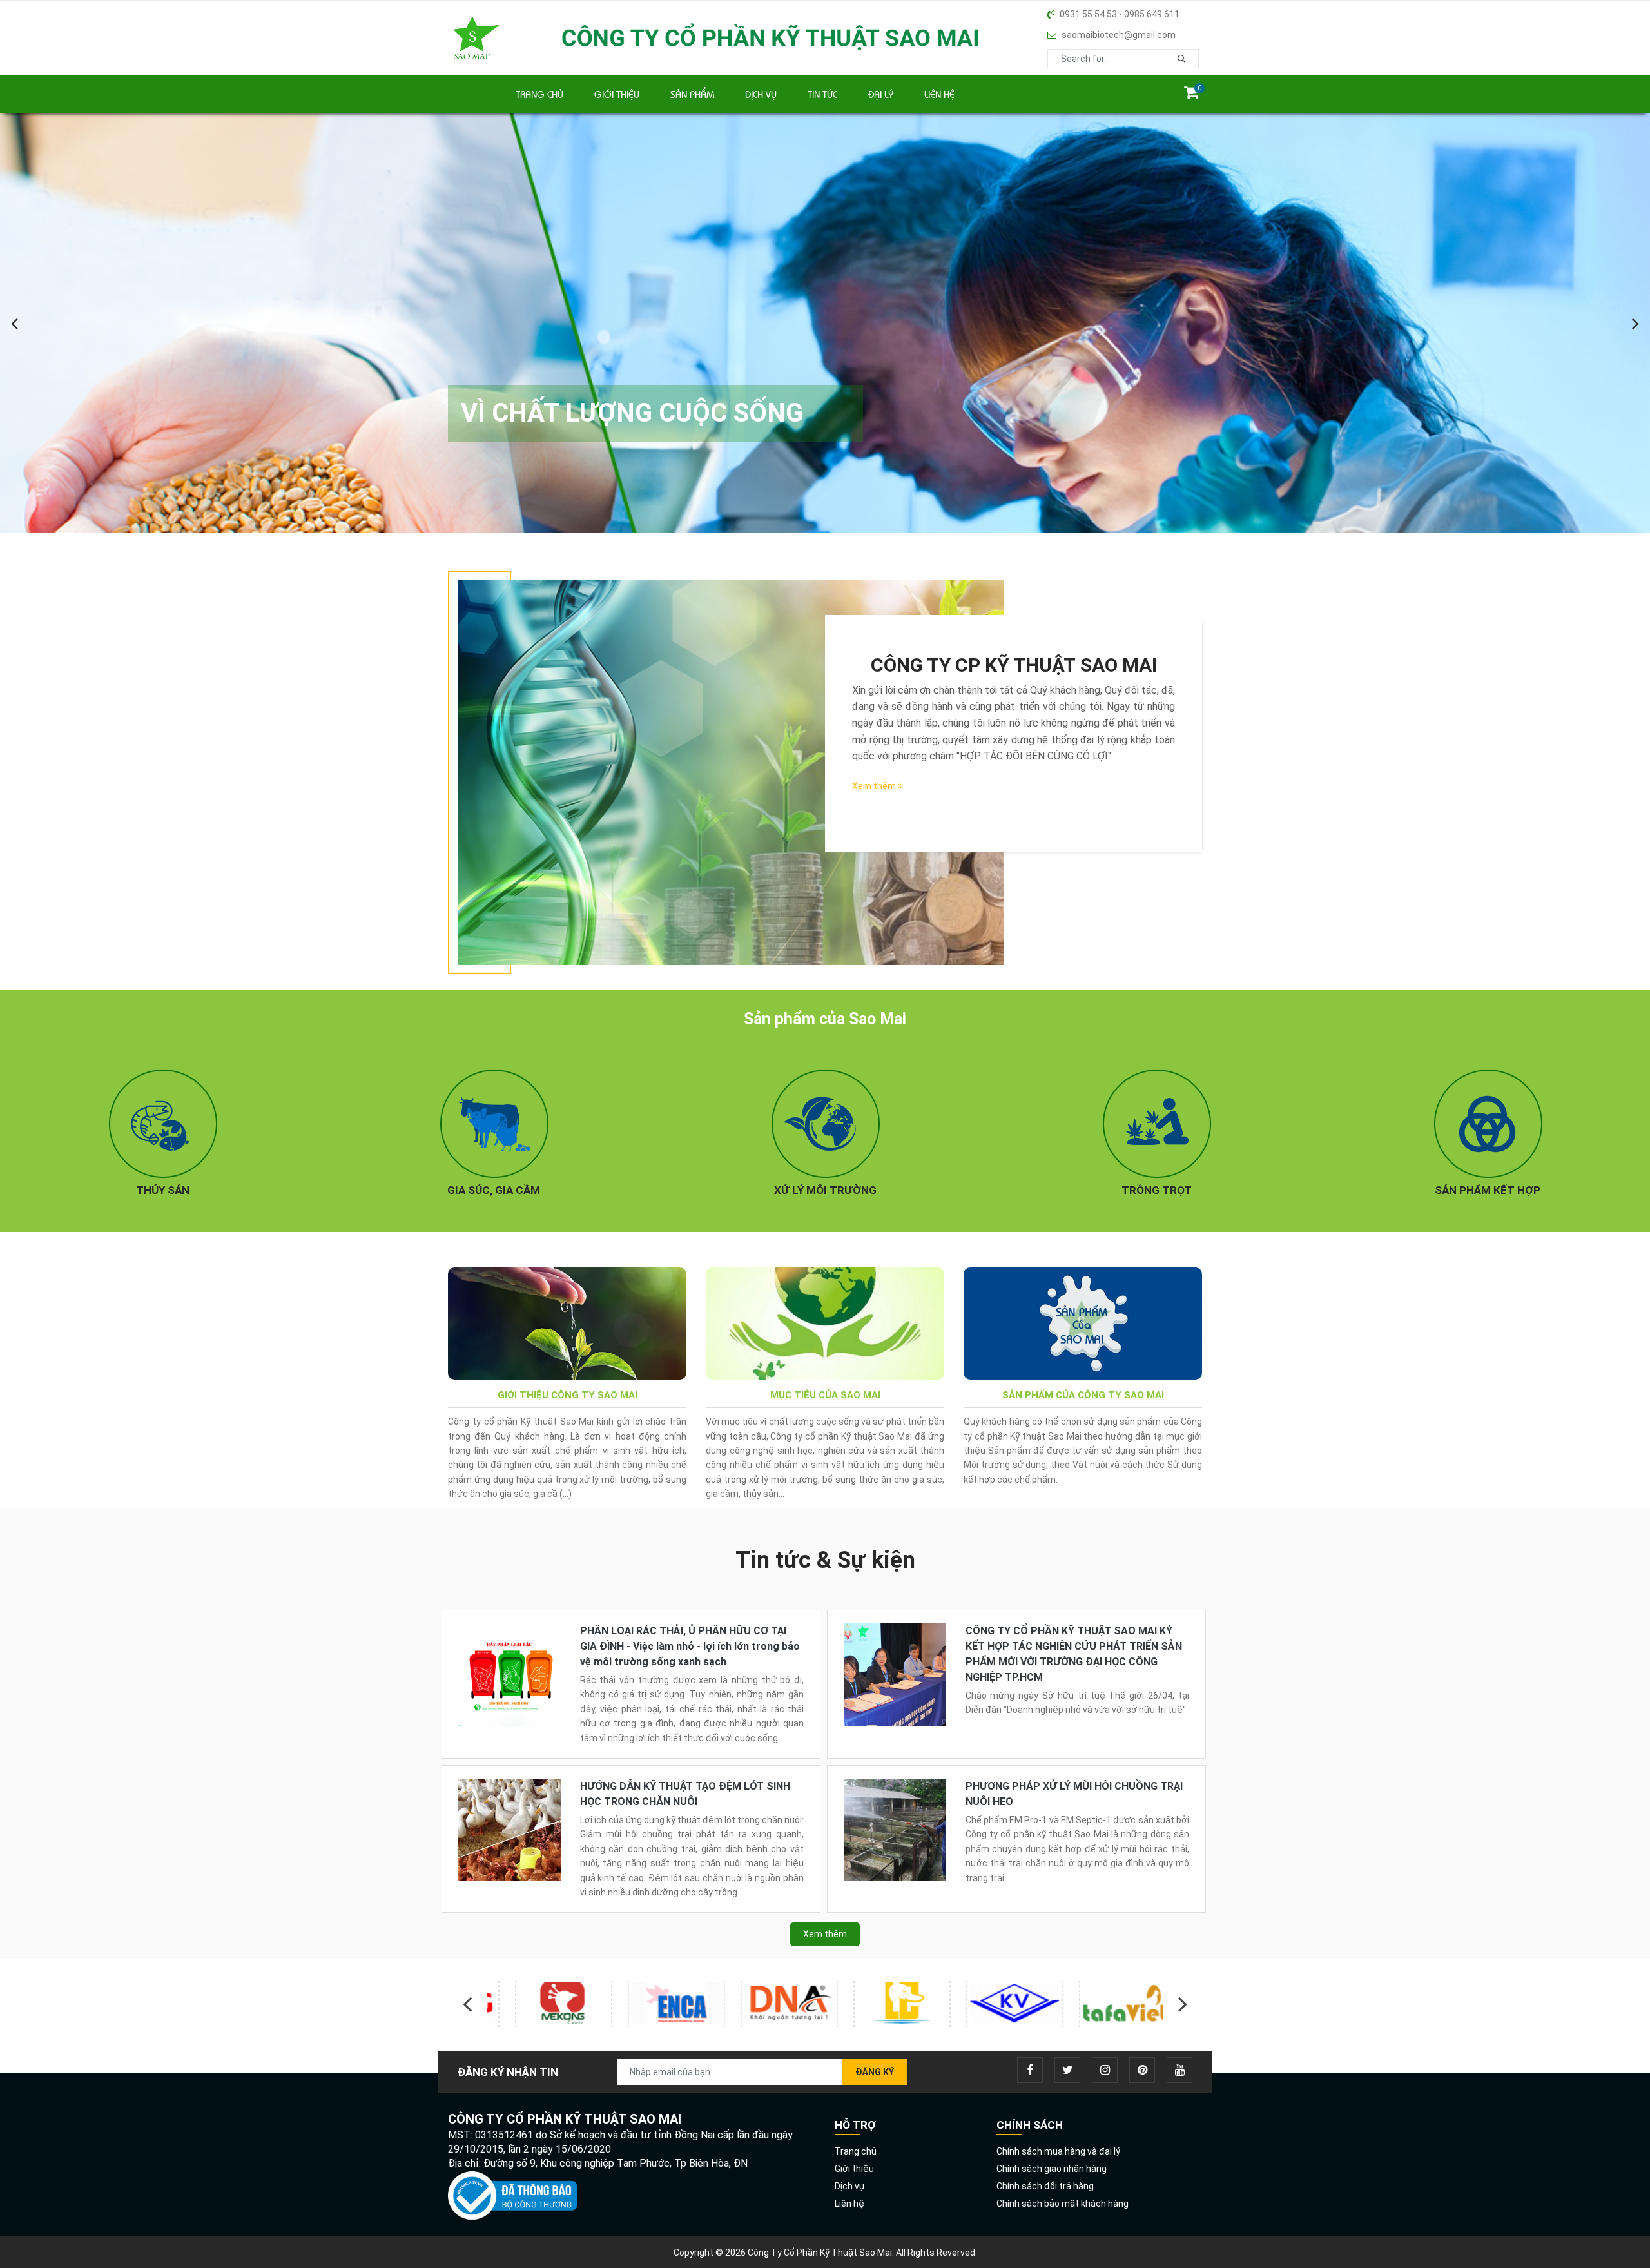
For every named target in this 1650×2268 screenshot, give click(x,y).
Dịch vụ (761, 94)
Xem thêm (875, 786)
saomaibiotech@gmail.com (1119, 35)
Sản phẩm (692, 94)
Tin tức (822, 94)
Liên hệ (939, 94)
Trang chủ (539, 94)
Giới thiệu (617, 94)
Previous (467, 2004)
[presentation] (16, 323)
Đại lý (881, 94)
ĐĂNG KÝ (875, 2072)
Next (1183, 2004)
